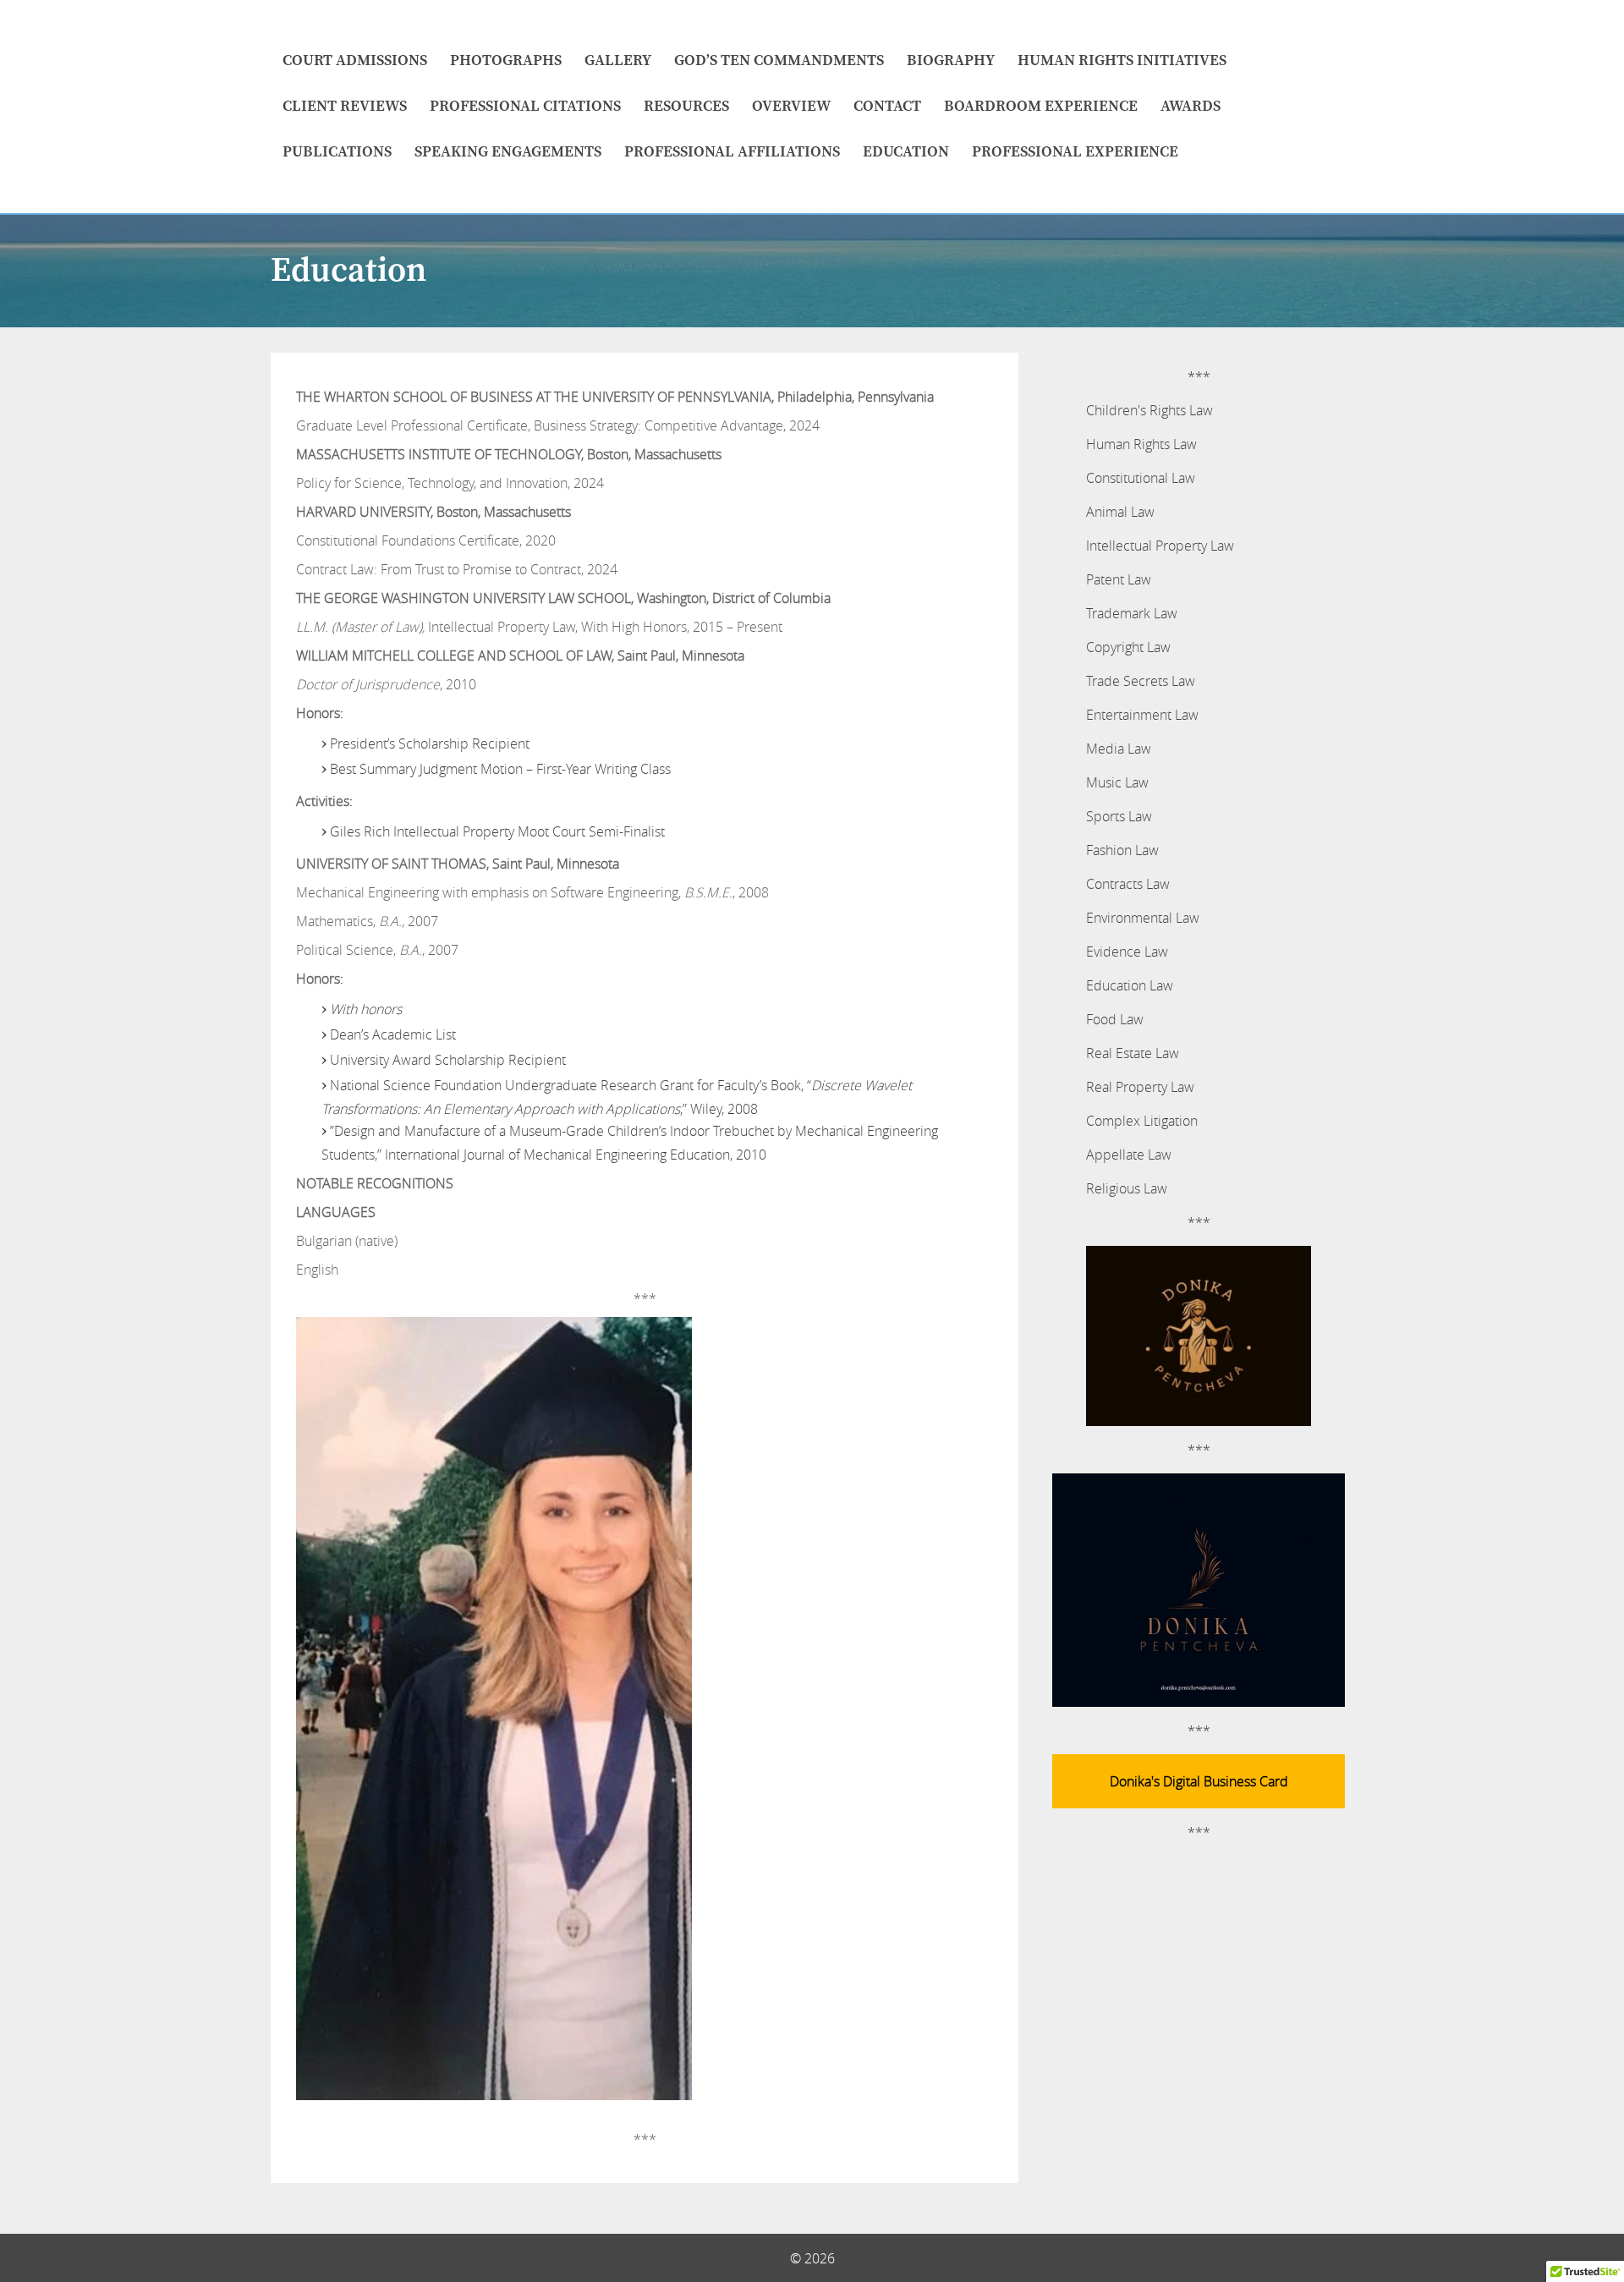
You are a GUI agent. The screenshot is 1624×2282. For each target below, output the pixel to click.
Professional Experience (1075, 152)
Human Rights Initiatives (1122, 60)
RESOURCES (686, 106)
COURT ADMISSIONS (355, 60)
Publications (337, 152)
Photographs (506, 60)
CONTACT (887, 106)
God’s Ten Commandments (779, 60)
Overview (791, 106)
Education (906, 152)
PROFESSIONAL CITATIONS (525, 106)
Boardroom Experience (1041, 106)
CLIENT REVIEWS (345, 106)
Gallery (618, 60)
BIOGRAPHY (951, 60)
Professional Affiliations (732, 152)
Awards (1191, 106)
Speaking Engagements (508, 152)
